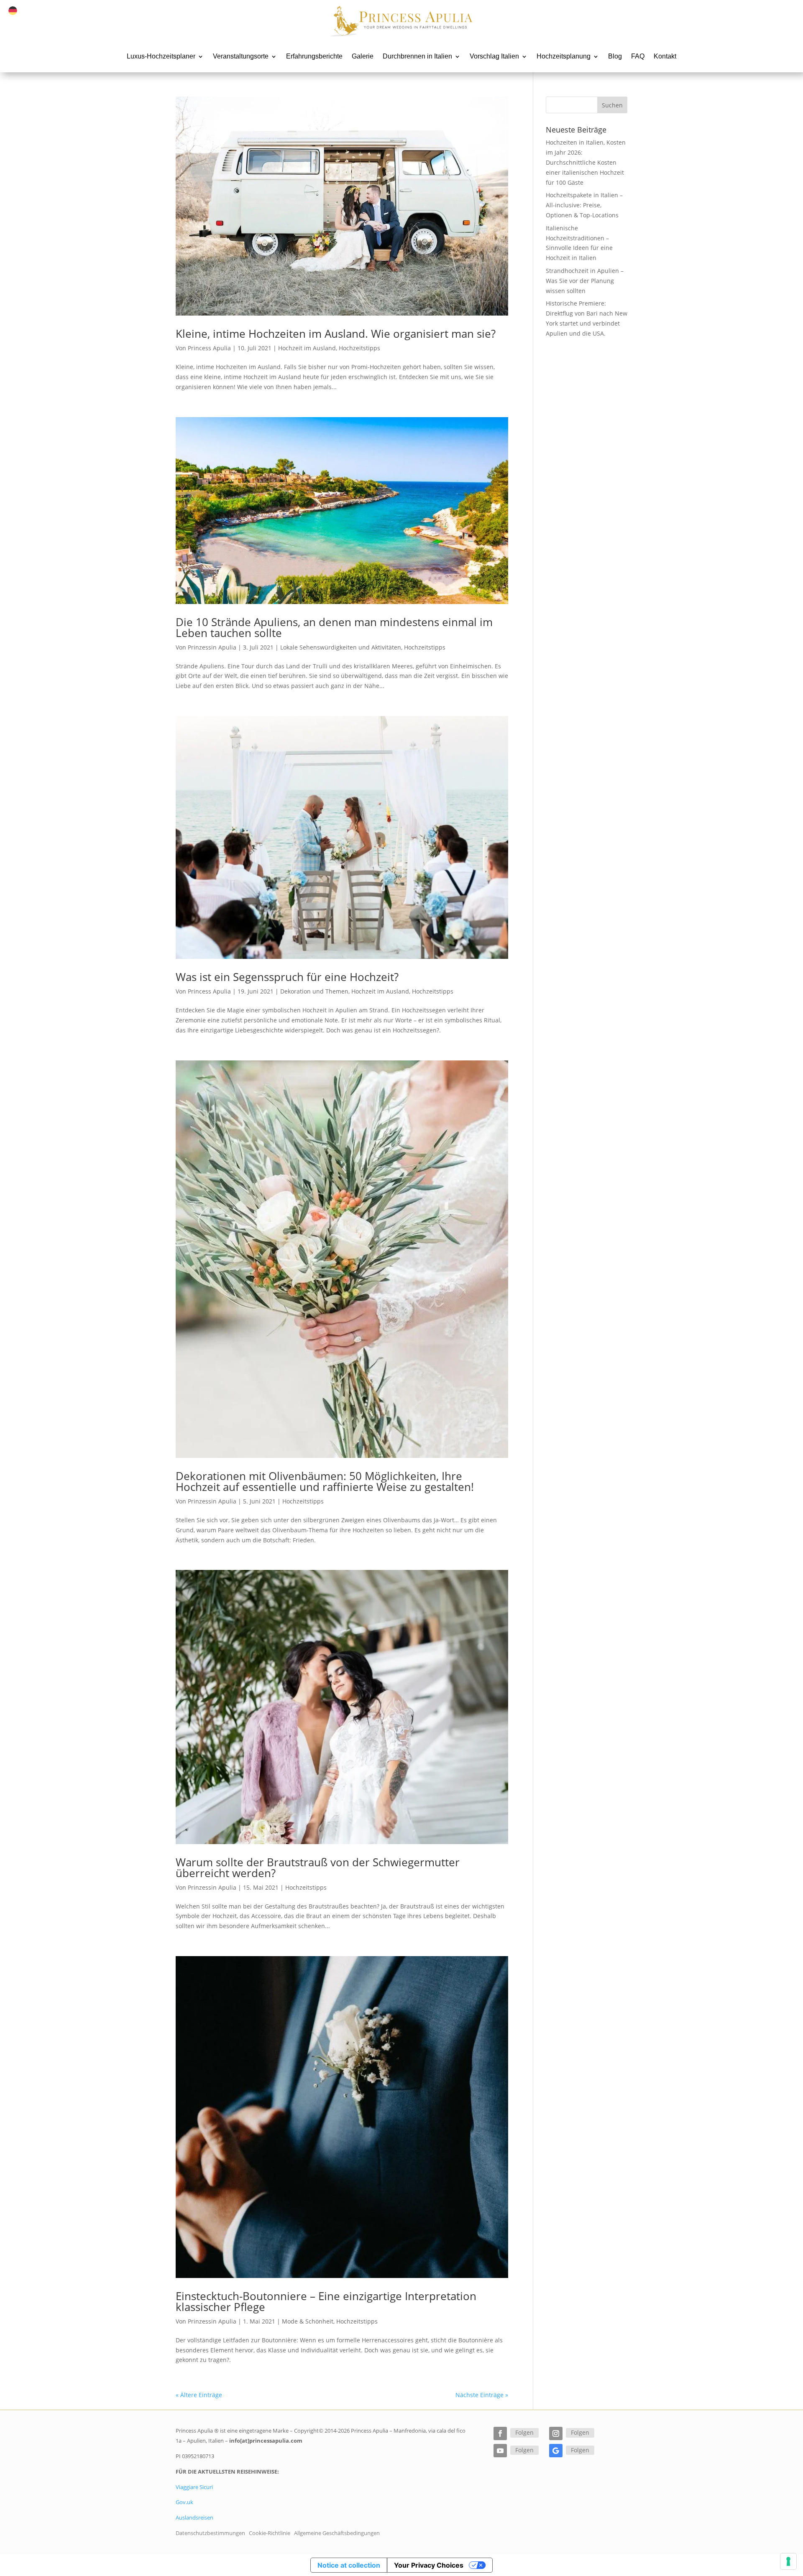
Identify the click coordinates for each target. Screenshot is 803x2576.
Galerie (363, 56)
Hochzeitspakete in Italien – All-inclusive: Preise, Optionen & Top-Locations (584, 205)
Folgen (524, 2432)
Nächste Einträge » (482, 2395)
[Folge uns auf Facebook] (500, 2433)
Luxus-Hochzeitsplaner (161, 56)
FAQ (638, 56)
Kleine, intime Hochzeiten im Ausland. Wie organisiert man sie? (336, 334)
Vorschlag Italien (494, 56)
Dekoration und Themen (314, 991)
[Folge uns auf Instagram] (556, 2433)
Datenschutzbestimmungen (210, 2533)
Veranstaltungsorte (241, 56)
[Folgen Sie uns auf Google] (556, 2451)
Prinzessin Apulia (212, 647)
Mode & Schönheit (308, 2321)
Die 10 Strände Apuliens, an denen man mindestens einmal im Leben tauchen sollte (334, 627)
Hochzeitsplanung (564, 56)
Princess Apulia (209, 348)
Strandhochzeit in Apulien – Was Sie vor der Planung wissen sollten (585, 281)
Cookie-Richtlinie (270, 2533)
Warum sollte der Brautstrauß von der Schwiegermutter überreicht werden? (318, 1868)
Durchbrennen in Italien (417, 56)
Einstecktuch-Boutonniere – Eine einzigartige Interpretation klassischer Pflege (326, 2301)
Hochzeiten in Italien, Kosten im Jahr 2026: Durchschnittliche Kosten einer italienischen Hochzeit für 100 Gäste (586, 162)
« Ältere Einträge (199, 2395)
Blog (615, 56)
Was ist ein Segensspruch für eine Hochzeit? (287, 977)
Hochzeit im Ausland (307, 348)
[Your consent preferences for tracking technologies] (788, 2561)
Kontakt (665, 56)
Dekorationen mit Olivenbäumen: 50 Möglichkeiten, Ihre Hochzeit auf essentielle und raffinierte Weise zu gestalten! (325, 1481)
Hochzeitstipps (359, 348)
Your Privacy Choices (429, 2565)
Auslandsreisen (194, 2517)
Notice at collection (349, 2565)
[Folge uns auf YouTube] (500, 2451)
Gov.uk (184, 2502)
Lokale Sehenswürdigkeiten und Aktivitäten (341, 647)
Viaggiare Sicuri (194, 2487)
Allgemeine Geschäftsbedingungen (337, 2533)
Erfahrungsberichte (314, 56)
